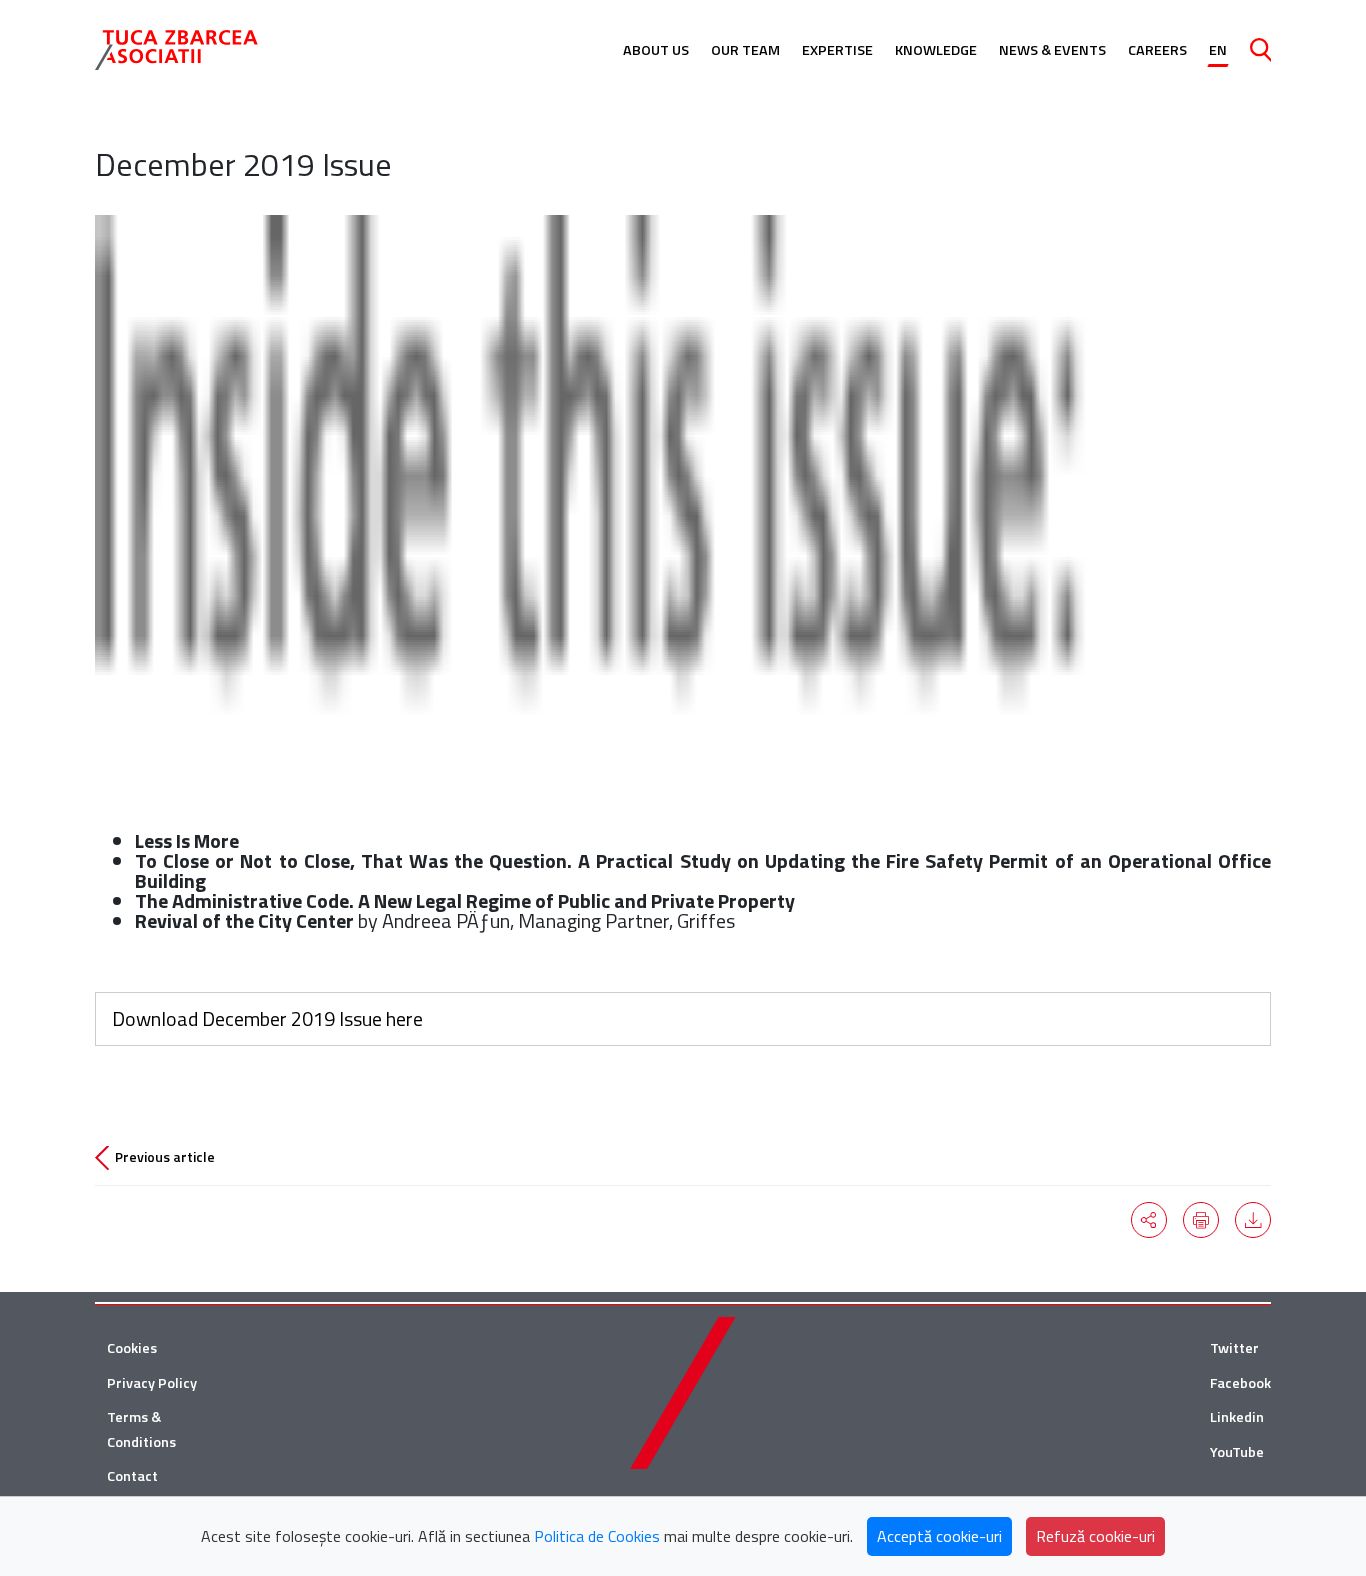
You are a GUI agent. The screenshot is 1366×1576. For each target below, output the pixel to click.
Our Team (745, 50)
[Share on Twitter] (1149, 1220)
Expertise (837, 50)
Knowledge (936, 50)
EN (1218, 50)
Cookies (132, 1348)
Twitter (1234, 1348)
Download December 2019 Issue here (267, 1018)
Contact (132, 1476)
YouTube (1237, 1452)
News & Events (1052, 50)
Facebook (1240, 1383)
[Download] (1253, 1220)
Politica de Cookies (597, 1536)
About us (656, 50)
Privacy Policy (152, 1383)
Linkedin (1237, 1417)
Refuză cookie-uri (1095, 1536)
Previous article (165, 1156)
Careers (1157, 50)
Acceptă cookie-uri (939, 1536)
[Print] (1201, 1220)
